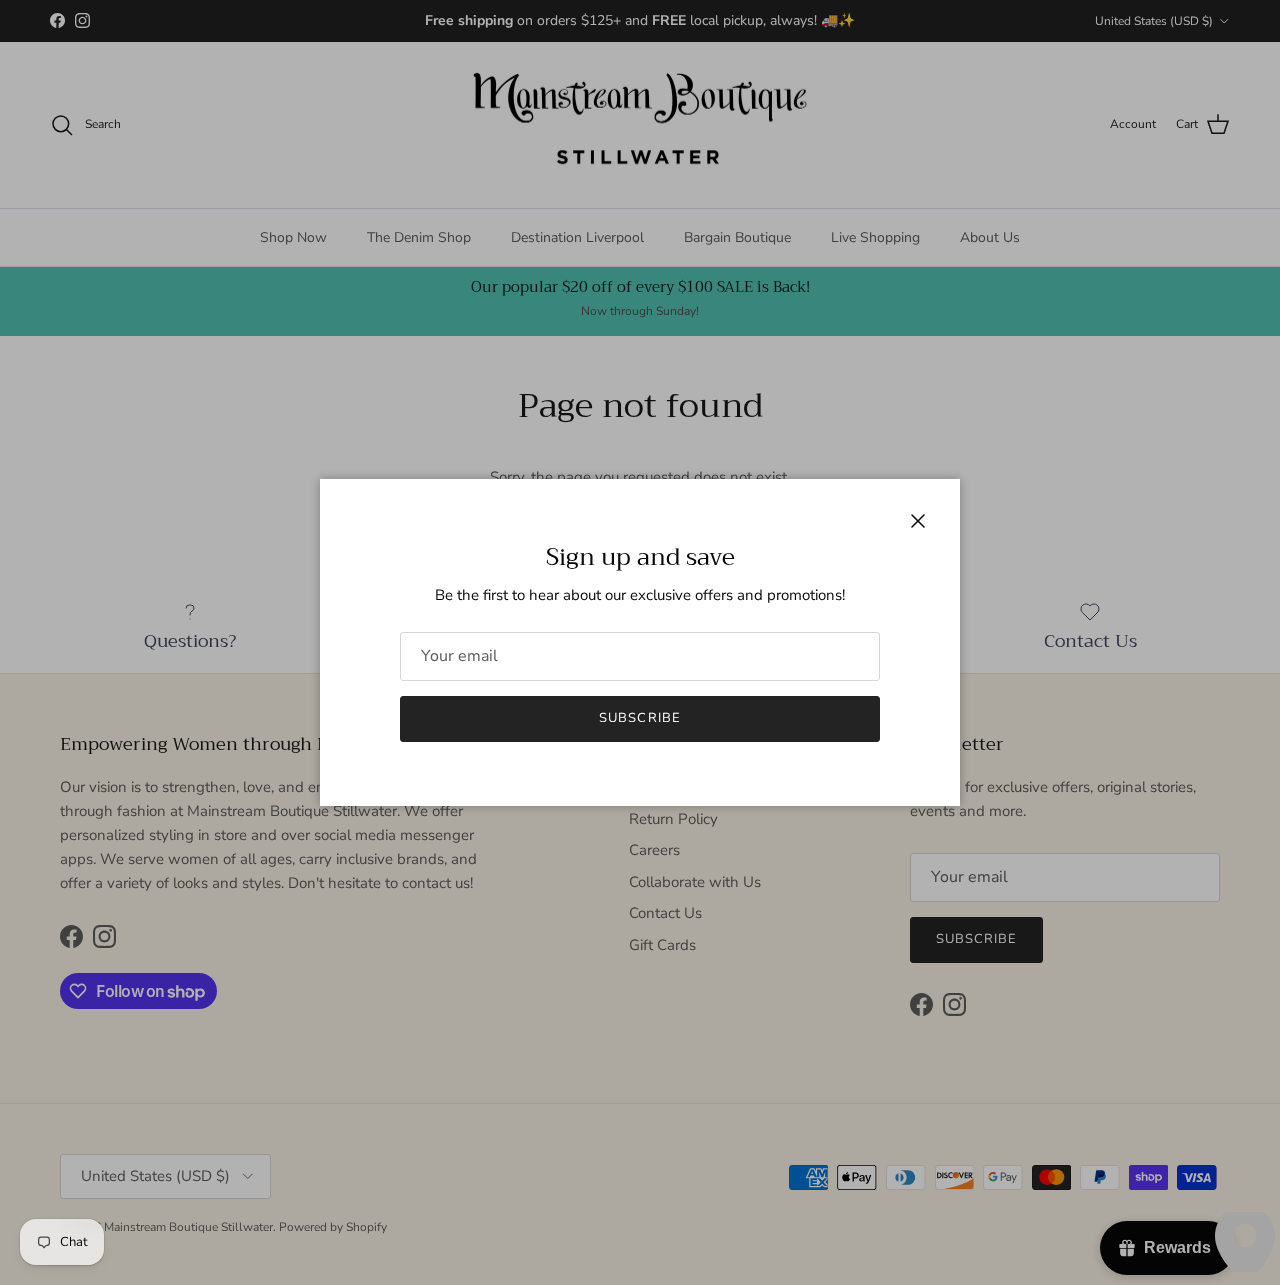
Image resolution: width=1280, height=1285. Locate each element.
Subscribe (639, 718)
